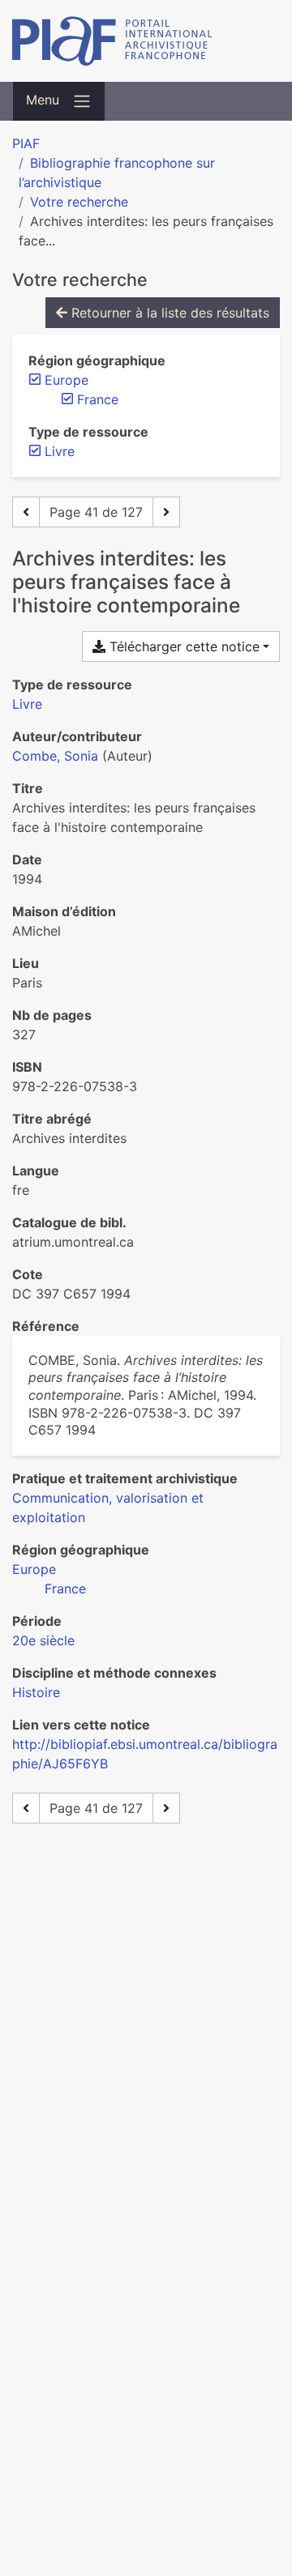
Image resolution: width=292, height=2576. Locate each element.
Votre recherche (79, 202)
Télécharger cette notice (182, 646)
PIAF (26, 143)
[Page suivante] (166, 512)
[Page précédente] (26, 512)
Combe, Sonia (55, 756)
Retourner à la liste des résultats (168, 313)
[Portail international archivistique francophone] (146, 41)
